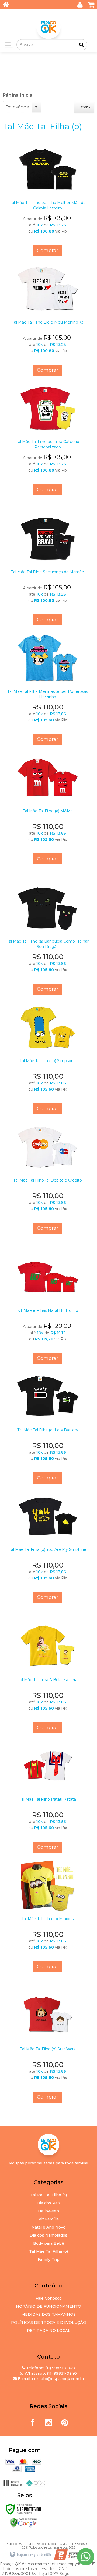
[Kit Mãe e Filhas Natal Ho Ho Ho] (48, 1307)
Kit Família (49, 2219)
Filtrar (83, 107)
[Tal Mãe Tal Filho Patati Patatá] (48, 1796)
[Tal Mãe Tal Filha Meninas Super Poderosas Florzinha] (48, 688)
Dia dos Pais (49, 2203)
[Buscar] (82, 45)
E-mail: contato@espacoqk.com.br (51, 2379)
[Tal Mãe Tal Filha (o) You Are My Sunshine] (48, 1546)
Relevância (17, 107)
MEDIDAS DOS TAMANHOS (48, 2314)
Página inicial (18, 95)
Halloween (48, 2211)
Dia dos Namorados (48, 2235)
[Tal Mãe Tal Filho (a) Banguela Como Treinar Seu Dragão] (48, 938)
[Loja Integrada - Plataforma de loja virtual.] (30, 2555)
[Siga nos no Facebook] (32, 2421)
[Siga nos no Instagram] (48, 2421)
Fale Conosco (49, 2298)
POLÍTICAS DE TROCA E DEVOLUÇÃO (49, 2322)
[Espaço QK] (48, 27)
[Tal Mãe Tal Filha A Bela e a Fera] (48, 1676)
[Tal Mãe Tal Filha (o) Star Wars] (48, 2046)
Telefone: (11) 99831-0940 (50, 2368)
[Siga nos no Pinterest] (65, 2421)
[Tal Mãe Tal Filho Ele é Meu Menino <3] (48, 319)
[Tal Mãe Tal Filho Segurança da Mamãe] (48, 568)
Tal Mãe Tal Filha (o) (48, 2251)
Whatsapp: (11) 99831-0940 (50, 2373)
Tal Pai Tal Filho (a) (48, 2195)
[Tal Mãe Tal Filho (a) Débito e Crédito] (48, 1177)
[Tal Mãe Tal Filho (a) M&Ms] (48, 807)
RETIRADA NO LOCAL (49, 2331)
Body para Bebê (49, 2243)
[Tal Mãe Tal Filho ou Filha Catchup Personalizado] (48, 438)
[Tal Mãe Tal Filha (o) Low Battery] (48, 1426)
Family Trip (49, 2259)
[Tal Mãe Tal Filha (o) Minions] (48, 1915)
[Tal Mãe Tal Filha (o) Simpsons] (48, 1057)
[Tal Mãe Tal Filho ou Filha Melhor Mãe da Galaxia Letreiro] (48, 199)
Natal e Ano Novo (48, 2227)
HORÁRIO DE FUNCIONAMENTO (48, 2306)
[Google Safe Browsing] (23, 2522)
